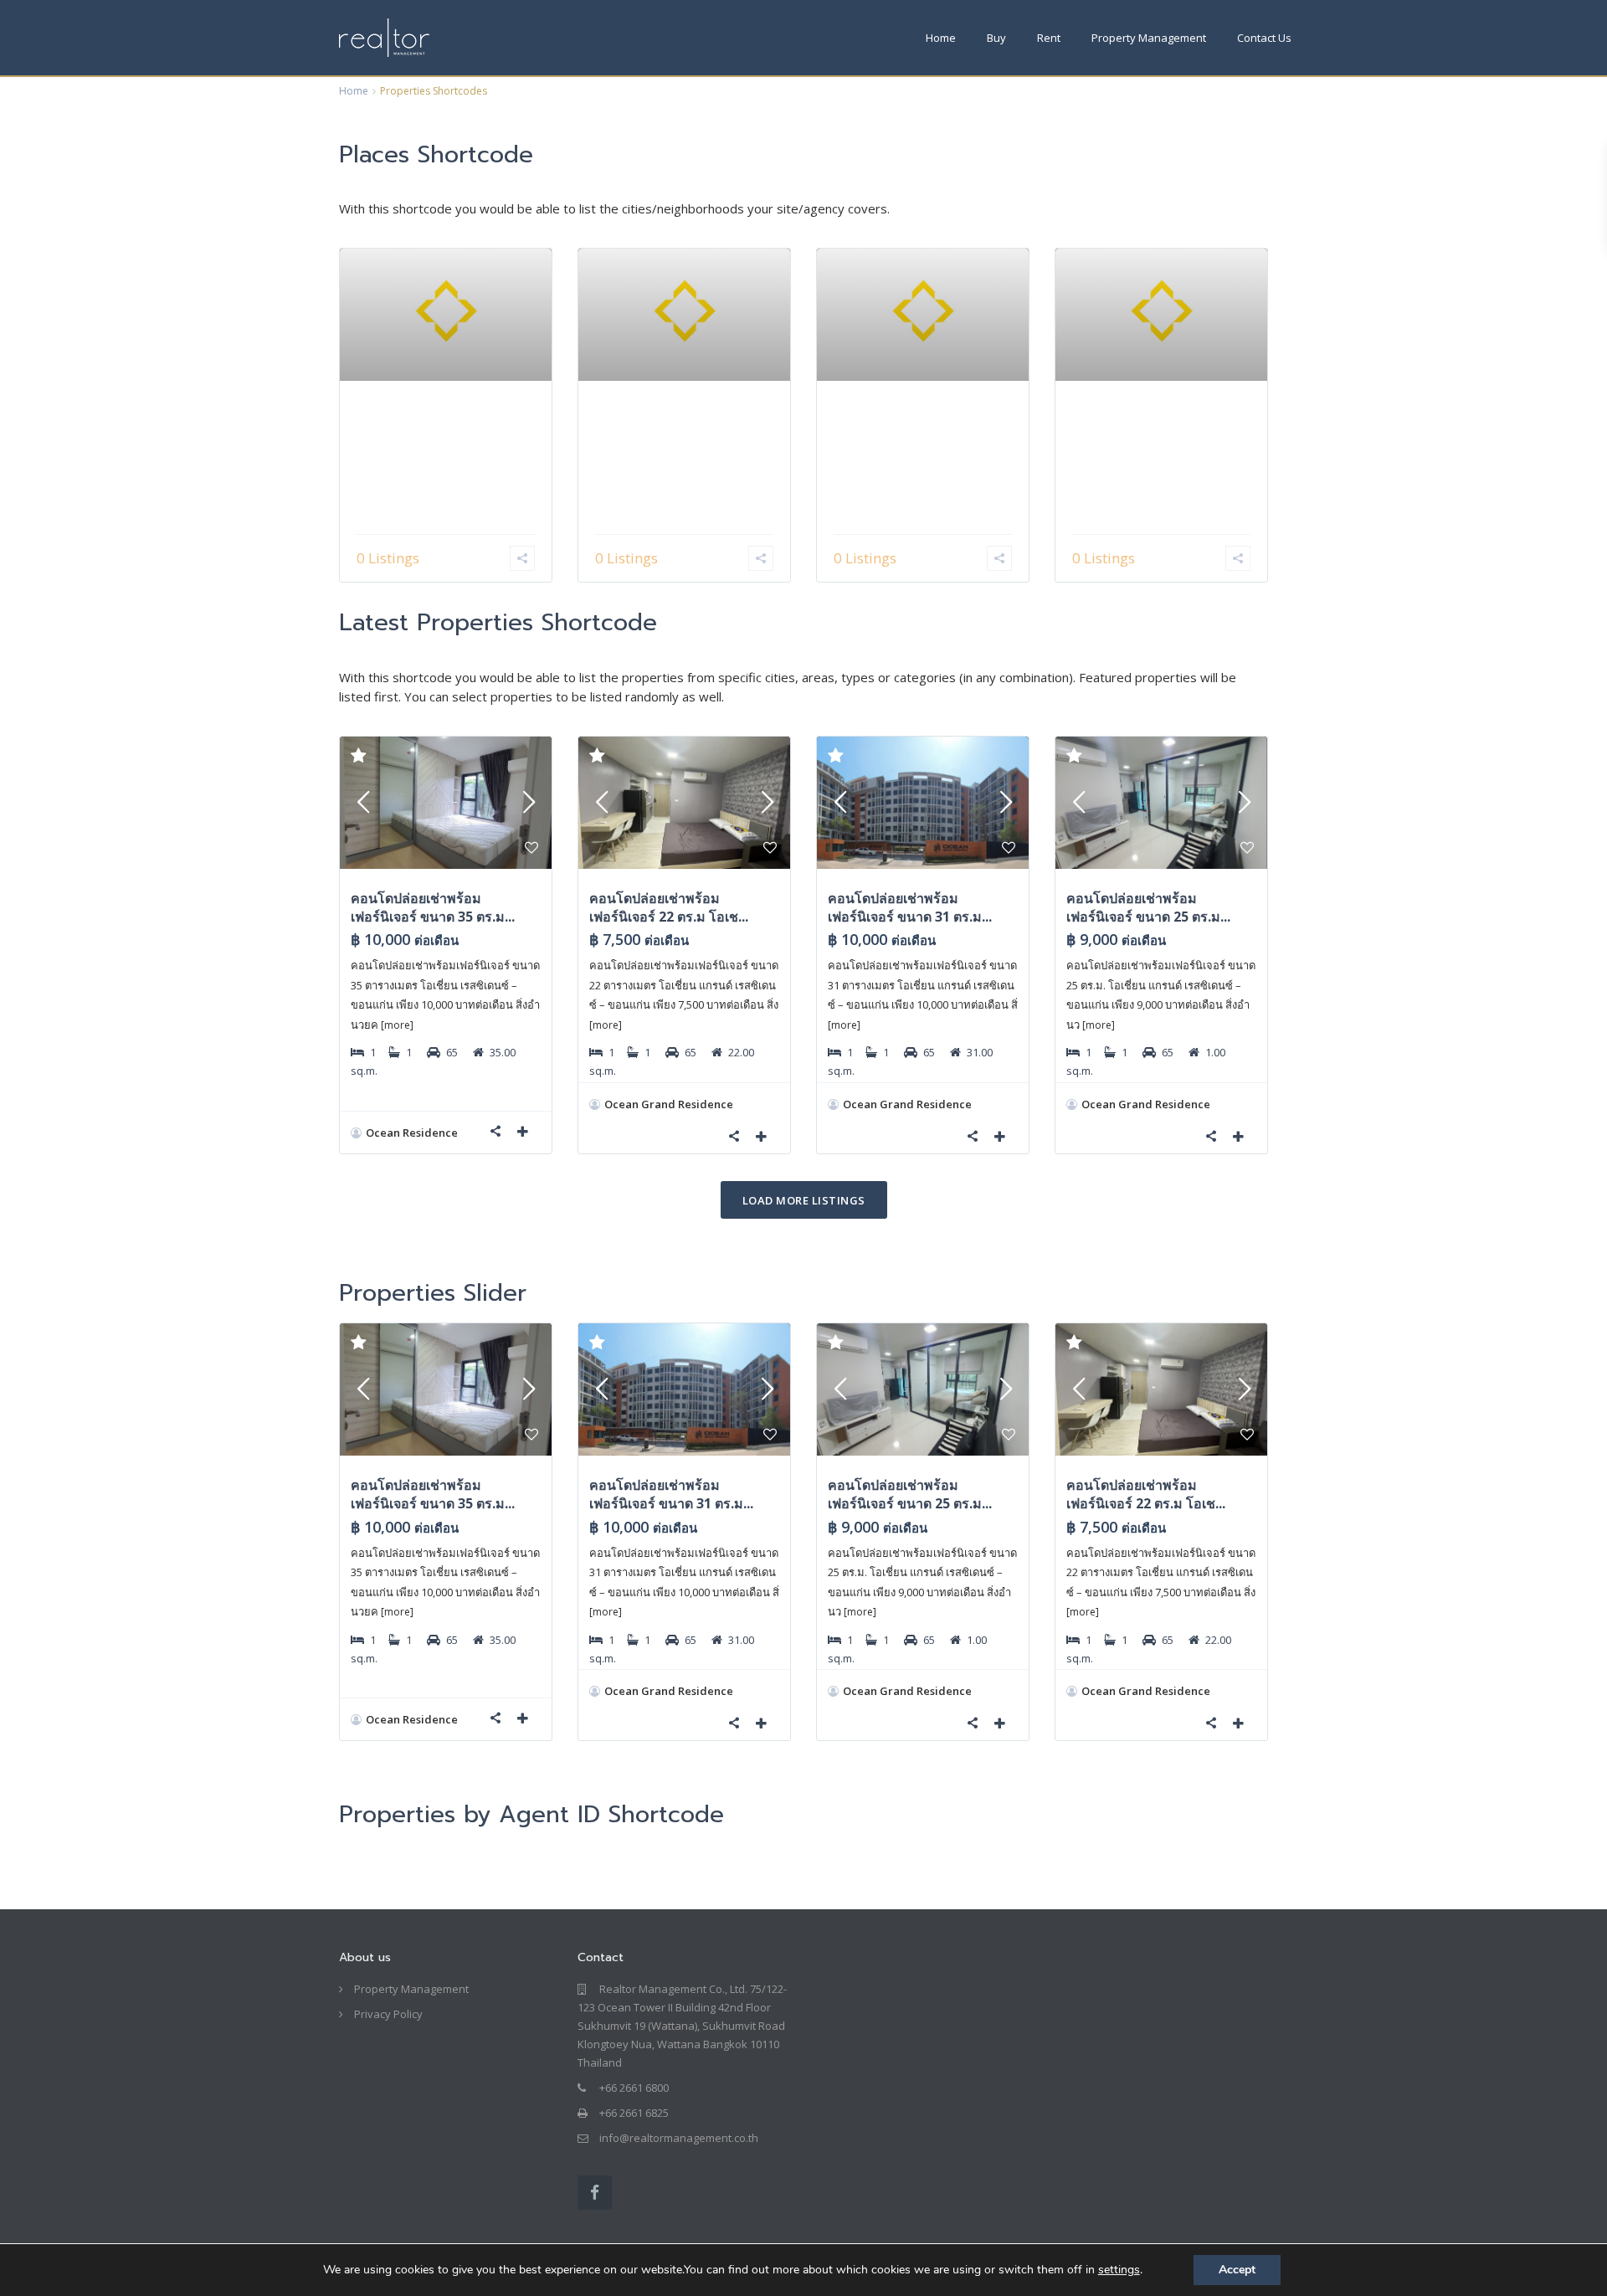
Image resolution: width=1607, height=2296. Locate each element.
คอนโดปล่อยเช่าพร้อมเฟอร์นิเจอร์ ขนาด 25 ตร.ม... (1148, 907)
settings (1119, 2270)
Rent (1049, 38)
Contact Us (1264, 38)
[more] (397, 1025)
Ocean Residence (412, 1133)
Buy (996, 38)
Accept (1237, 2270)
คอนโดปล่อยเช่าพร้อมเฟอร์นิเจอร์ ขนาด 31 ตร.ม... (910, 907)
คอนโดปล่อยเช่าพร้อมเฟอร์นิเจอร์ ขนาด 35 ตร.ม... (433, 907)
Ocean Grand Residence (669, 1104)
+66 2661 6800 (634, 2088)
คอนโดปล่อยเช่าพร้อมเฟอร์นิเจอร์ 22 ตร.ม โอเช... (669, 907)
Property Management (1149, 38)
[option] (446, 1544)
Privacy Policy (388, 2014)
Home (941, 38)
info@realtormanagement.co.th (679, 2138)
